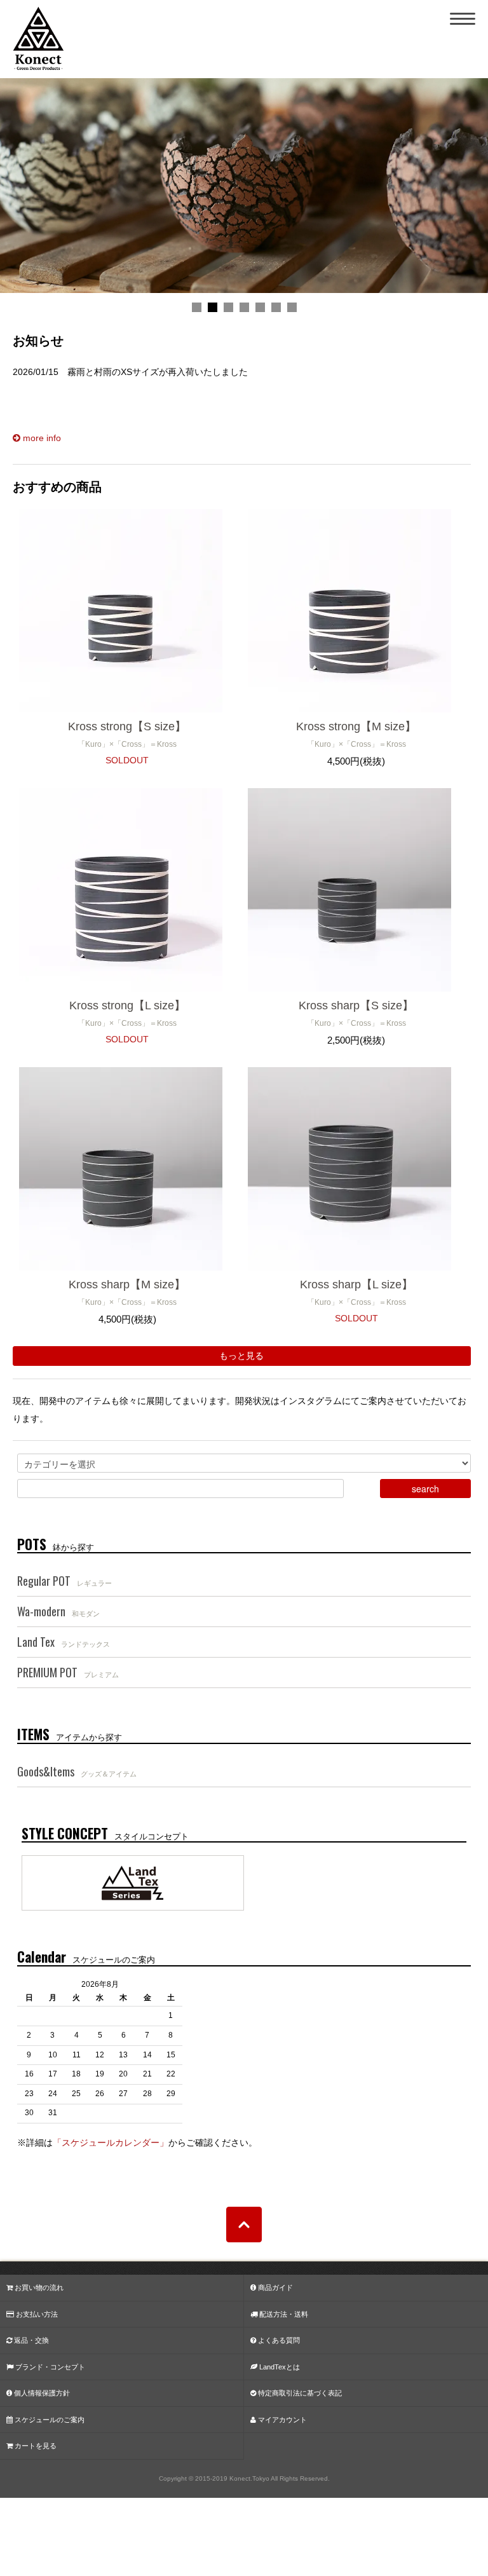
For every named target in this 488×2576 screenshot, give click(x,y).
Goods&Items (77, 1771)
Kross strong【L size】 (127, 1005)
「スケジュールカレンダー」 (111, 2143)
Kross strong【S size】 (127, 726)
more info (41, 438)
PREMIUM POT (68, 1672)
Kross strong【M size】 (356, 726)
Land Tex (64, 1642)
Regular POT (64, 1581)
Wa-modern (58, 1611)
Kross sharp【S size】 (356, 1005)
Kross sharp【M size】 (127, 1285)
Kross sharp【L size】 (356, 1285)
